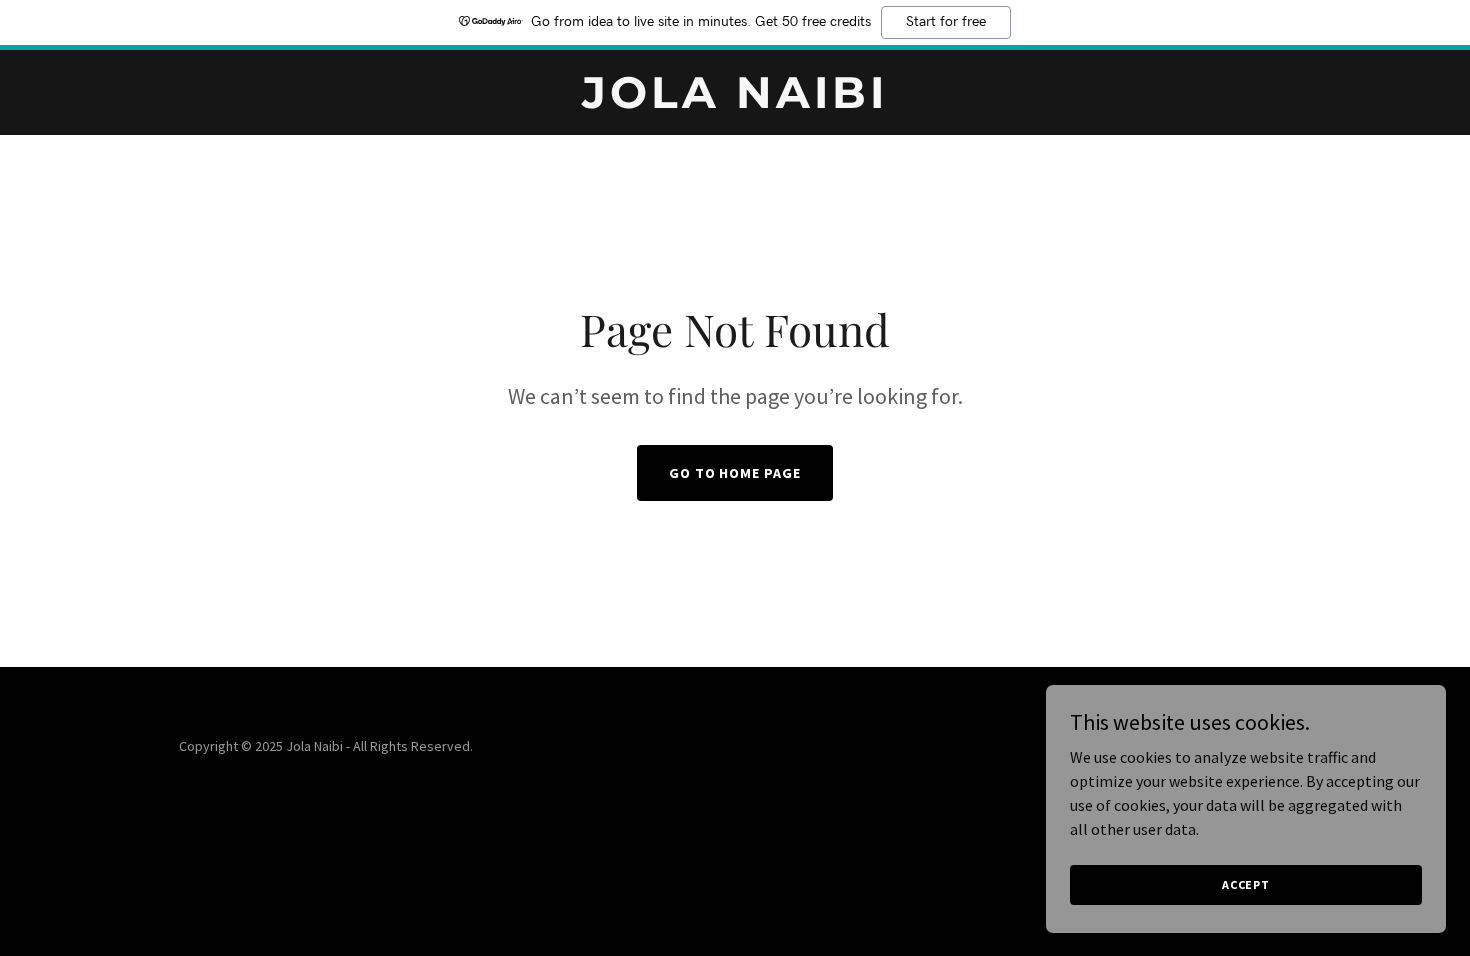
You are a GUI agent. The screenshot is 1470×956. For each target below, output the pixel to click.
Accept (1246, 884)
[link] (735, 102)
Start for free (946, 22)
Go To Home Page (735, 473)
